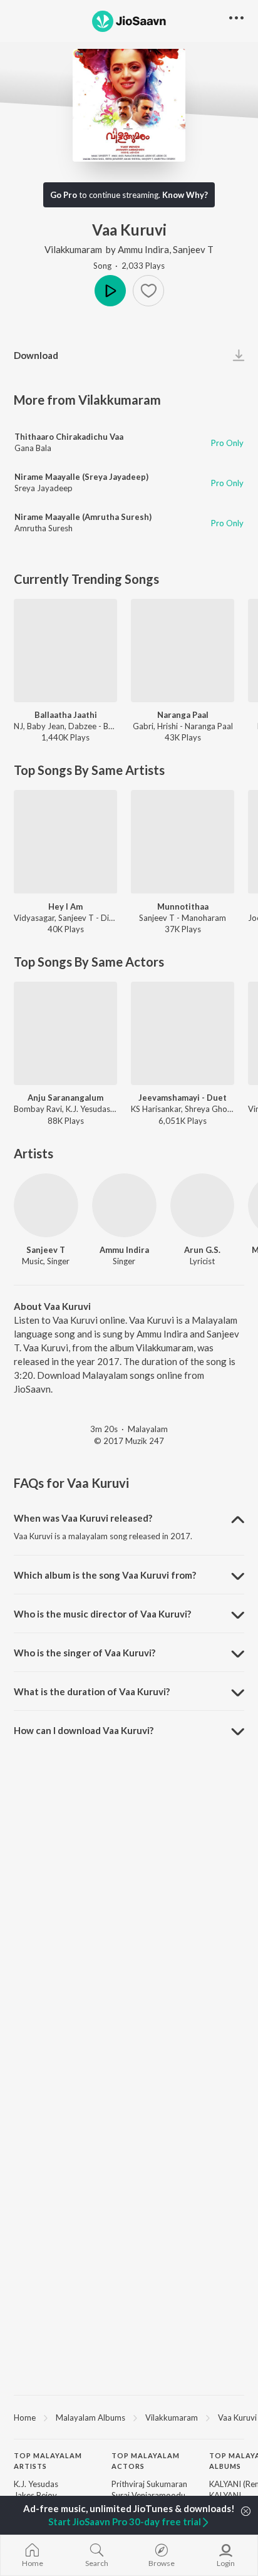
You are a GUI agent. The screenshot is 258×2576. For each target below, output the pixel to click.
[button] (148, 291)
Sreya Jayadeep (44, 488)
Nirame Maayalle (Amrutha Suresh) (83, 517)
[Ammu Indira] (124, 1206)
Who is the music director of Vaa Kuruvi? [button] (102, 1614)
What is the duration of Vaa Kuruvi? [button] (92, 1691)
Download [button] (36, 355)
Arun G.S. (202, 1250)
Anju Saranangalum (65, 1098)
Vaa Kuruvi (237, 2418)
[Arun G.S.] (203, 1206)
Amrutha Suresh (44, 528)
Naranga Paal (183, 715)
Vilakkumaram (73, 249)
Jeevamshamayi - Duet (183, 1098)
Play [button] (110, 291)
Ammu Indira (143, 249)
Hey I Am (65, 906)
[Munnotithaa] (183, 842)
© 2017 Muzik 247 (129, 1441)
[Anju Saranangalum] (65, 1033)
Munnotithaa (183, 906)
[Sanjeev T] (46, 1206)
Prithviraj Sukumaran (149, 2484)
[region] (129, 2417)
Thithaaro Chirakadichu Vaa (69, 437)
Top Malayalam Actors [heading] (146, 2461)
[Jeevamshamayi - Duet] (183, 1033)
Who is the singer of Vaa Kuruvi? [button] (85, 1653)
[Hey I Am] (65, 842)
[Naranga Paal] (183, 651)
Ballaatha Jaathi (66, 715)
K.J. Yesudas (36, 2484)
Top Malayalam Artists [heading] (48, 2461)
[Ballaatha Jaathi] (65, 651)
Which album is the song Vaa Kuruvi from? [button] (105, 1575)
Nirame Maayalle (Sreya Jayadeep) (81, 477)
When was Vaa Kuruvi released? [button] (83, 1518)
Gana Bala (33, 448)
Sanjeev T (193, 249)
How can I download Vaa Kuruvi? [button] (84, 1730)
